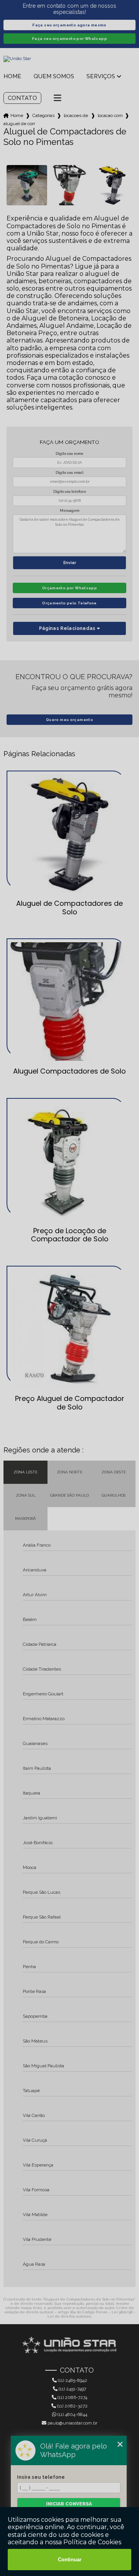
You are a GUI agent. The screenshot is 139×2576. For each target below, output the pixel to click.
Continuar (70, 2560)
